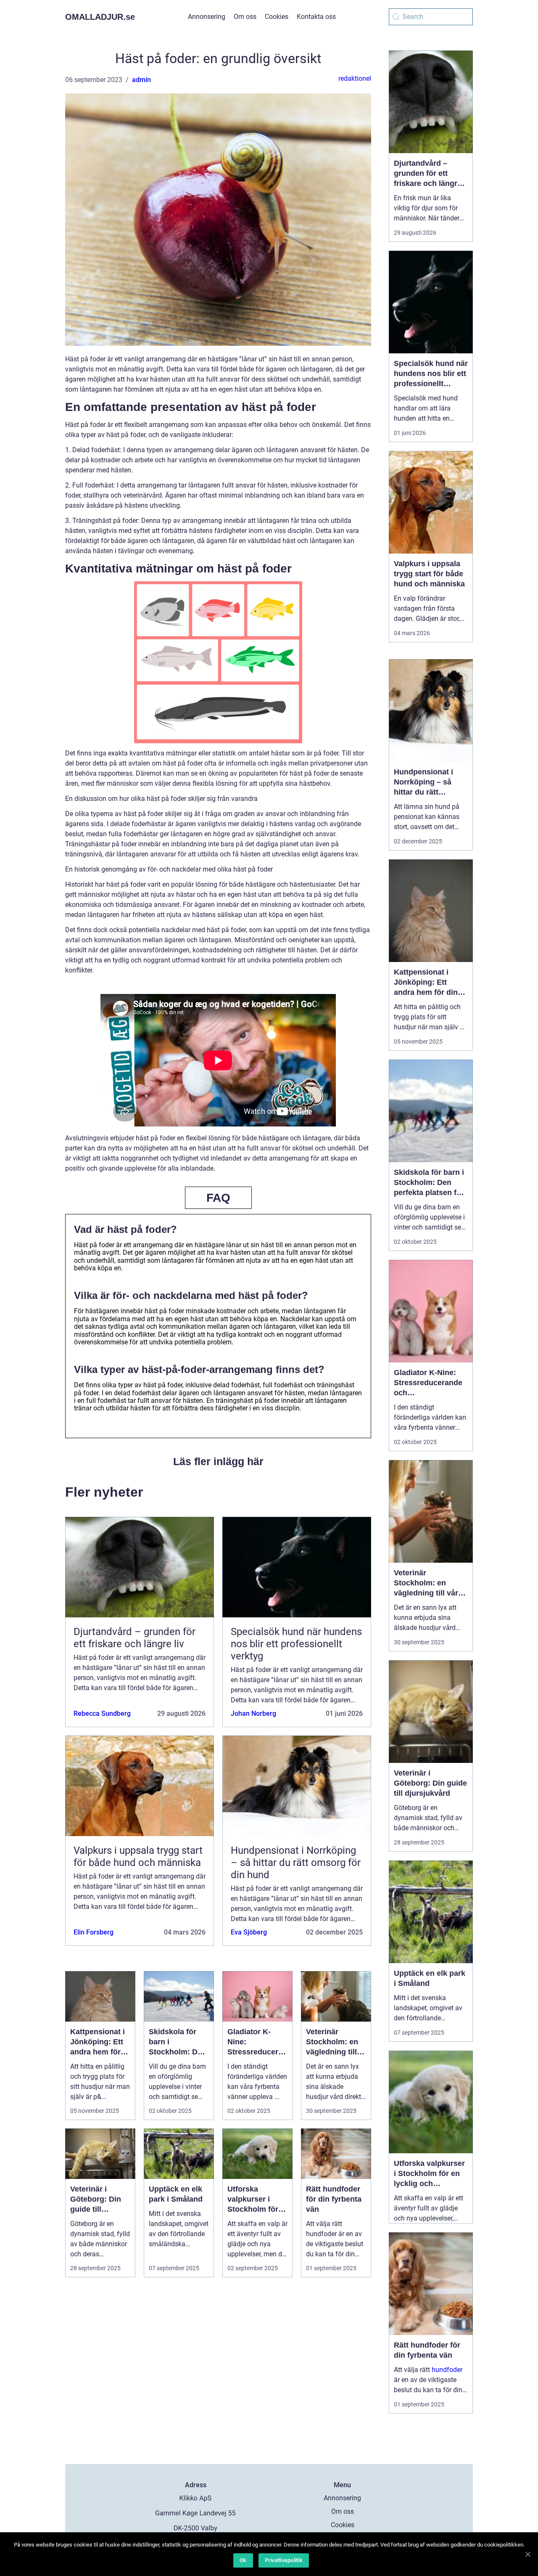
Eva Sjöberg (249, 1932)
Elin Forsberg (94, 1932)
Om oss (245, 17)
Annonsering (207, 17)
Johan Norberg (253, 1713)
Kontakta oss (316, 17)
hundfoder (447, 2370)
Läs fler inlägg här (218, 1461)
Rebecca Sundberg (102, 1713)
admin (141, 80)
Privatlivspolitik (284, 2560)
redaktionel (355, 78)
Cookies (277, 17)
